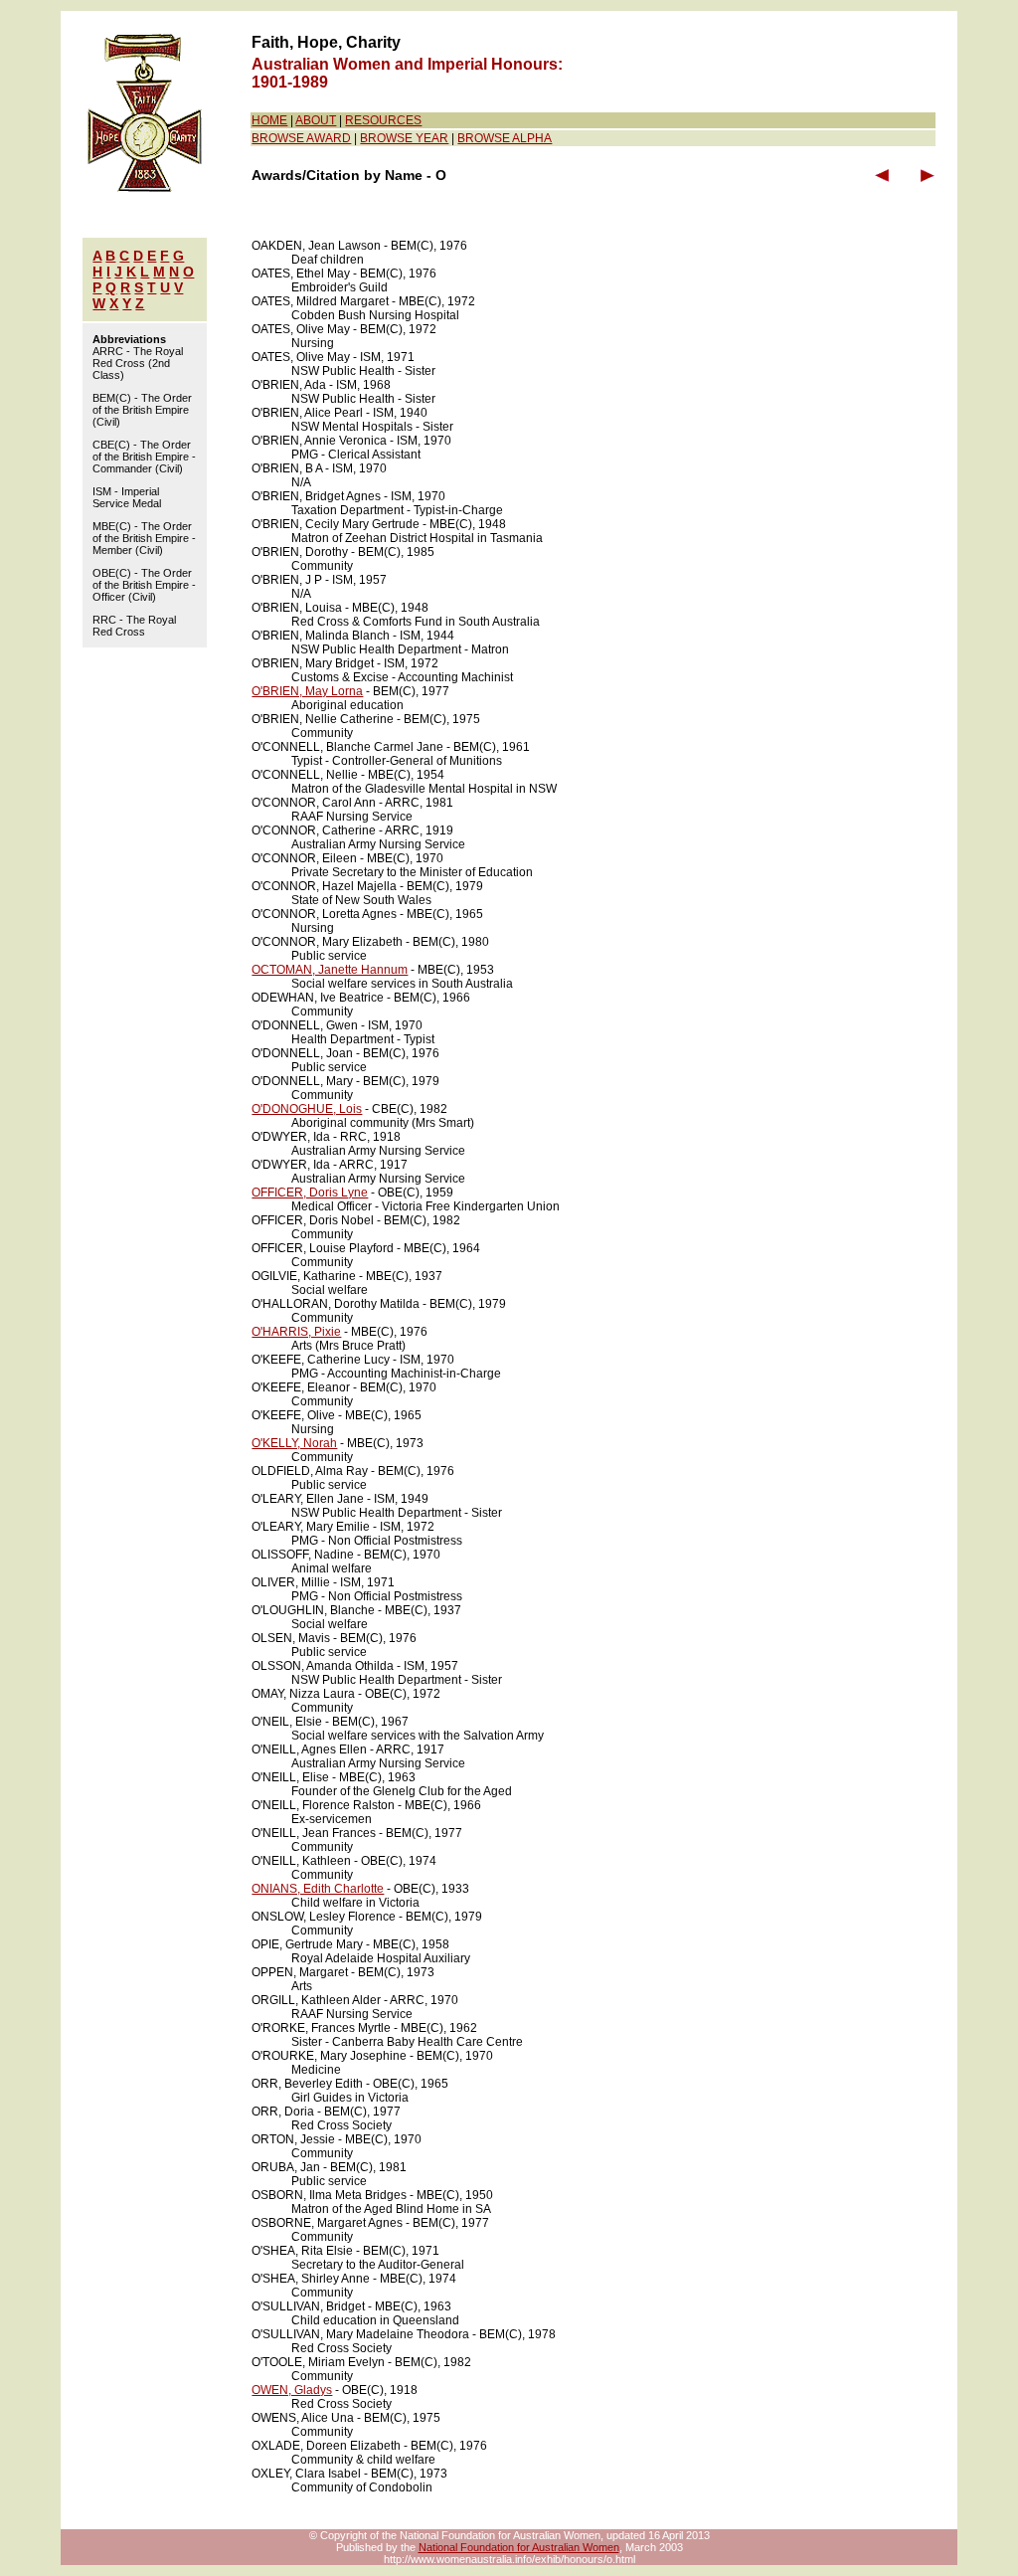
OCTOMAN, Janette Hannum (330, 970)
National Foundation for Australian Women (519, 2547)
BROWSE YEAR (404, 138)
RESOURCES (383, 120)
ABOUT (316, 120)
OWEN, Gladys (292, 2390)
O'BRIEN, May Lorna (307, 691)
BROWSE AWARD (301, 138)
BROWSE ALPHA (505, 138)
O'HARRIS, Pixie (296, 1332)
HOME (269, 120)
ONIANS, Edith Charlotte (318, 1889)
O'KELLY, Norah (294, 1443)
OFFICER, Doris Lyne (310, 1193)
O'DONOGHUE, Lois (307, 1109)
